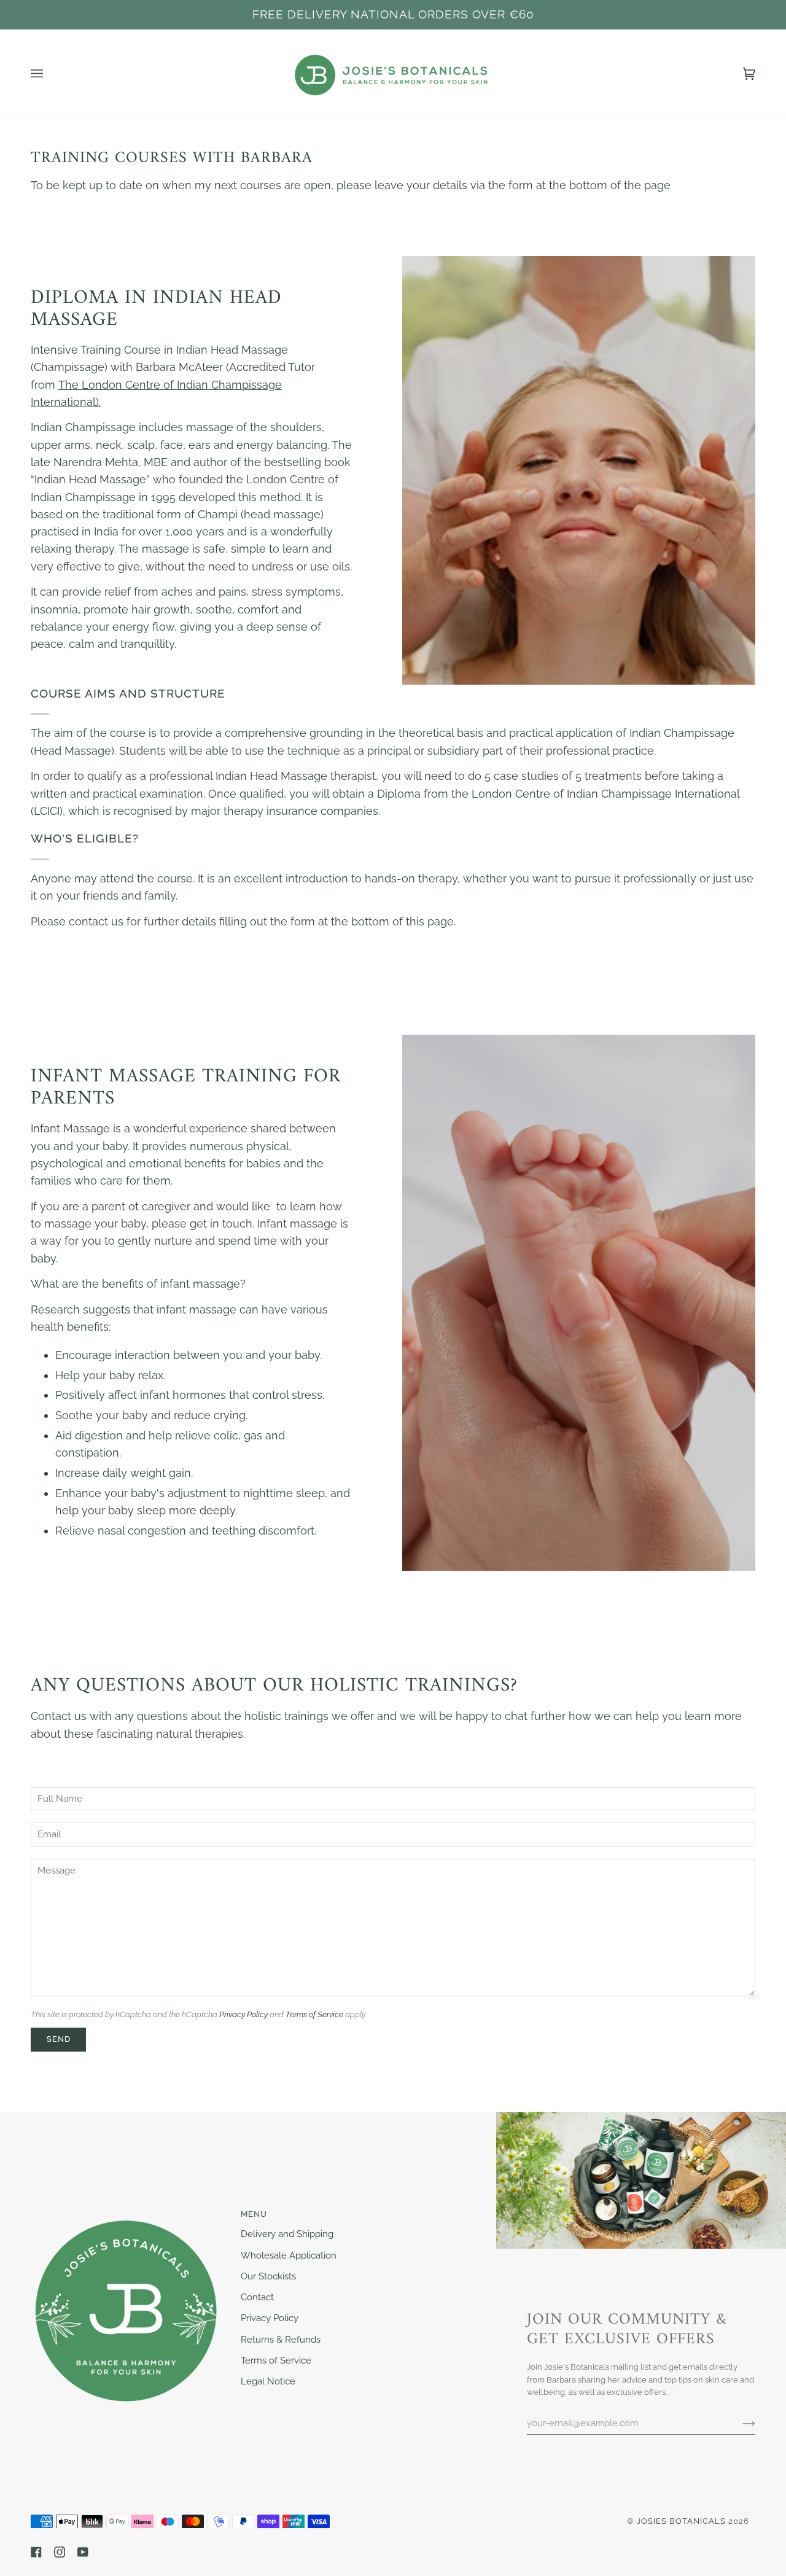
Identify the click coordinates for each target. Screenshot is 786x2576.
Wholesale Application (289, 2255)
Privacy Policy (243, 2014)
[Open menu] (49, 74)
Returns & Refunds (281, 2339)
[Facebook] (36, 2552)
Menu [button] (254, 2214)
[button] (128, 2211)
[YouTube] (83, 2552)
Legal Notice (268, 2381)
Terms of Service (314, 2014)
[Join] (739, 2422)
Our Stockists (268, 2276)
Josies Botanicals (681, 2521)
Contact (257, 2297)
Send (59, 2039)
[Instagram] (60, 2552)
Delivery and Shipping (287, 2234)
